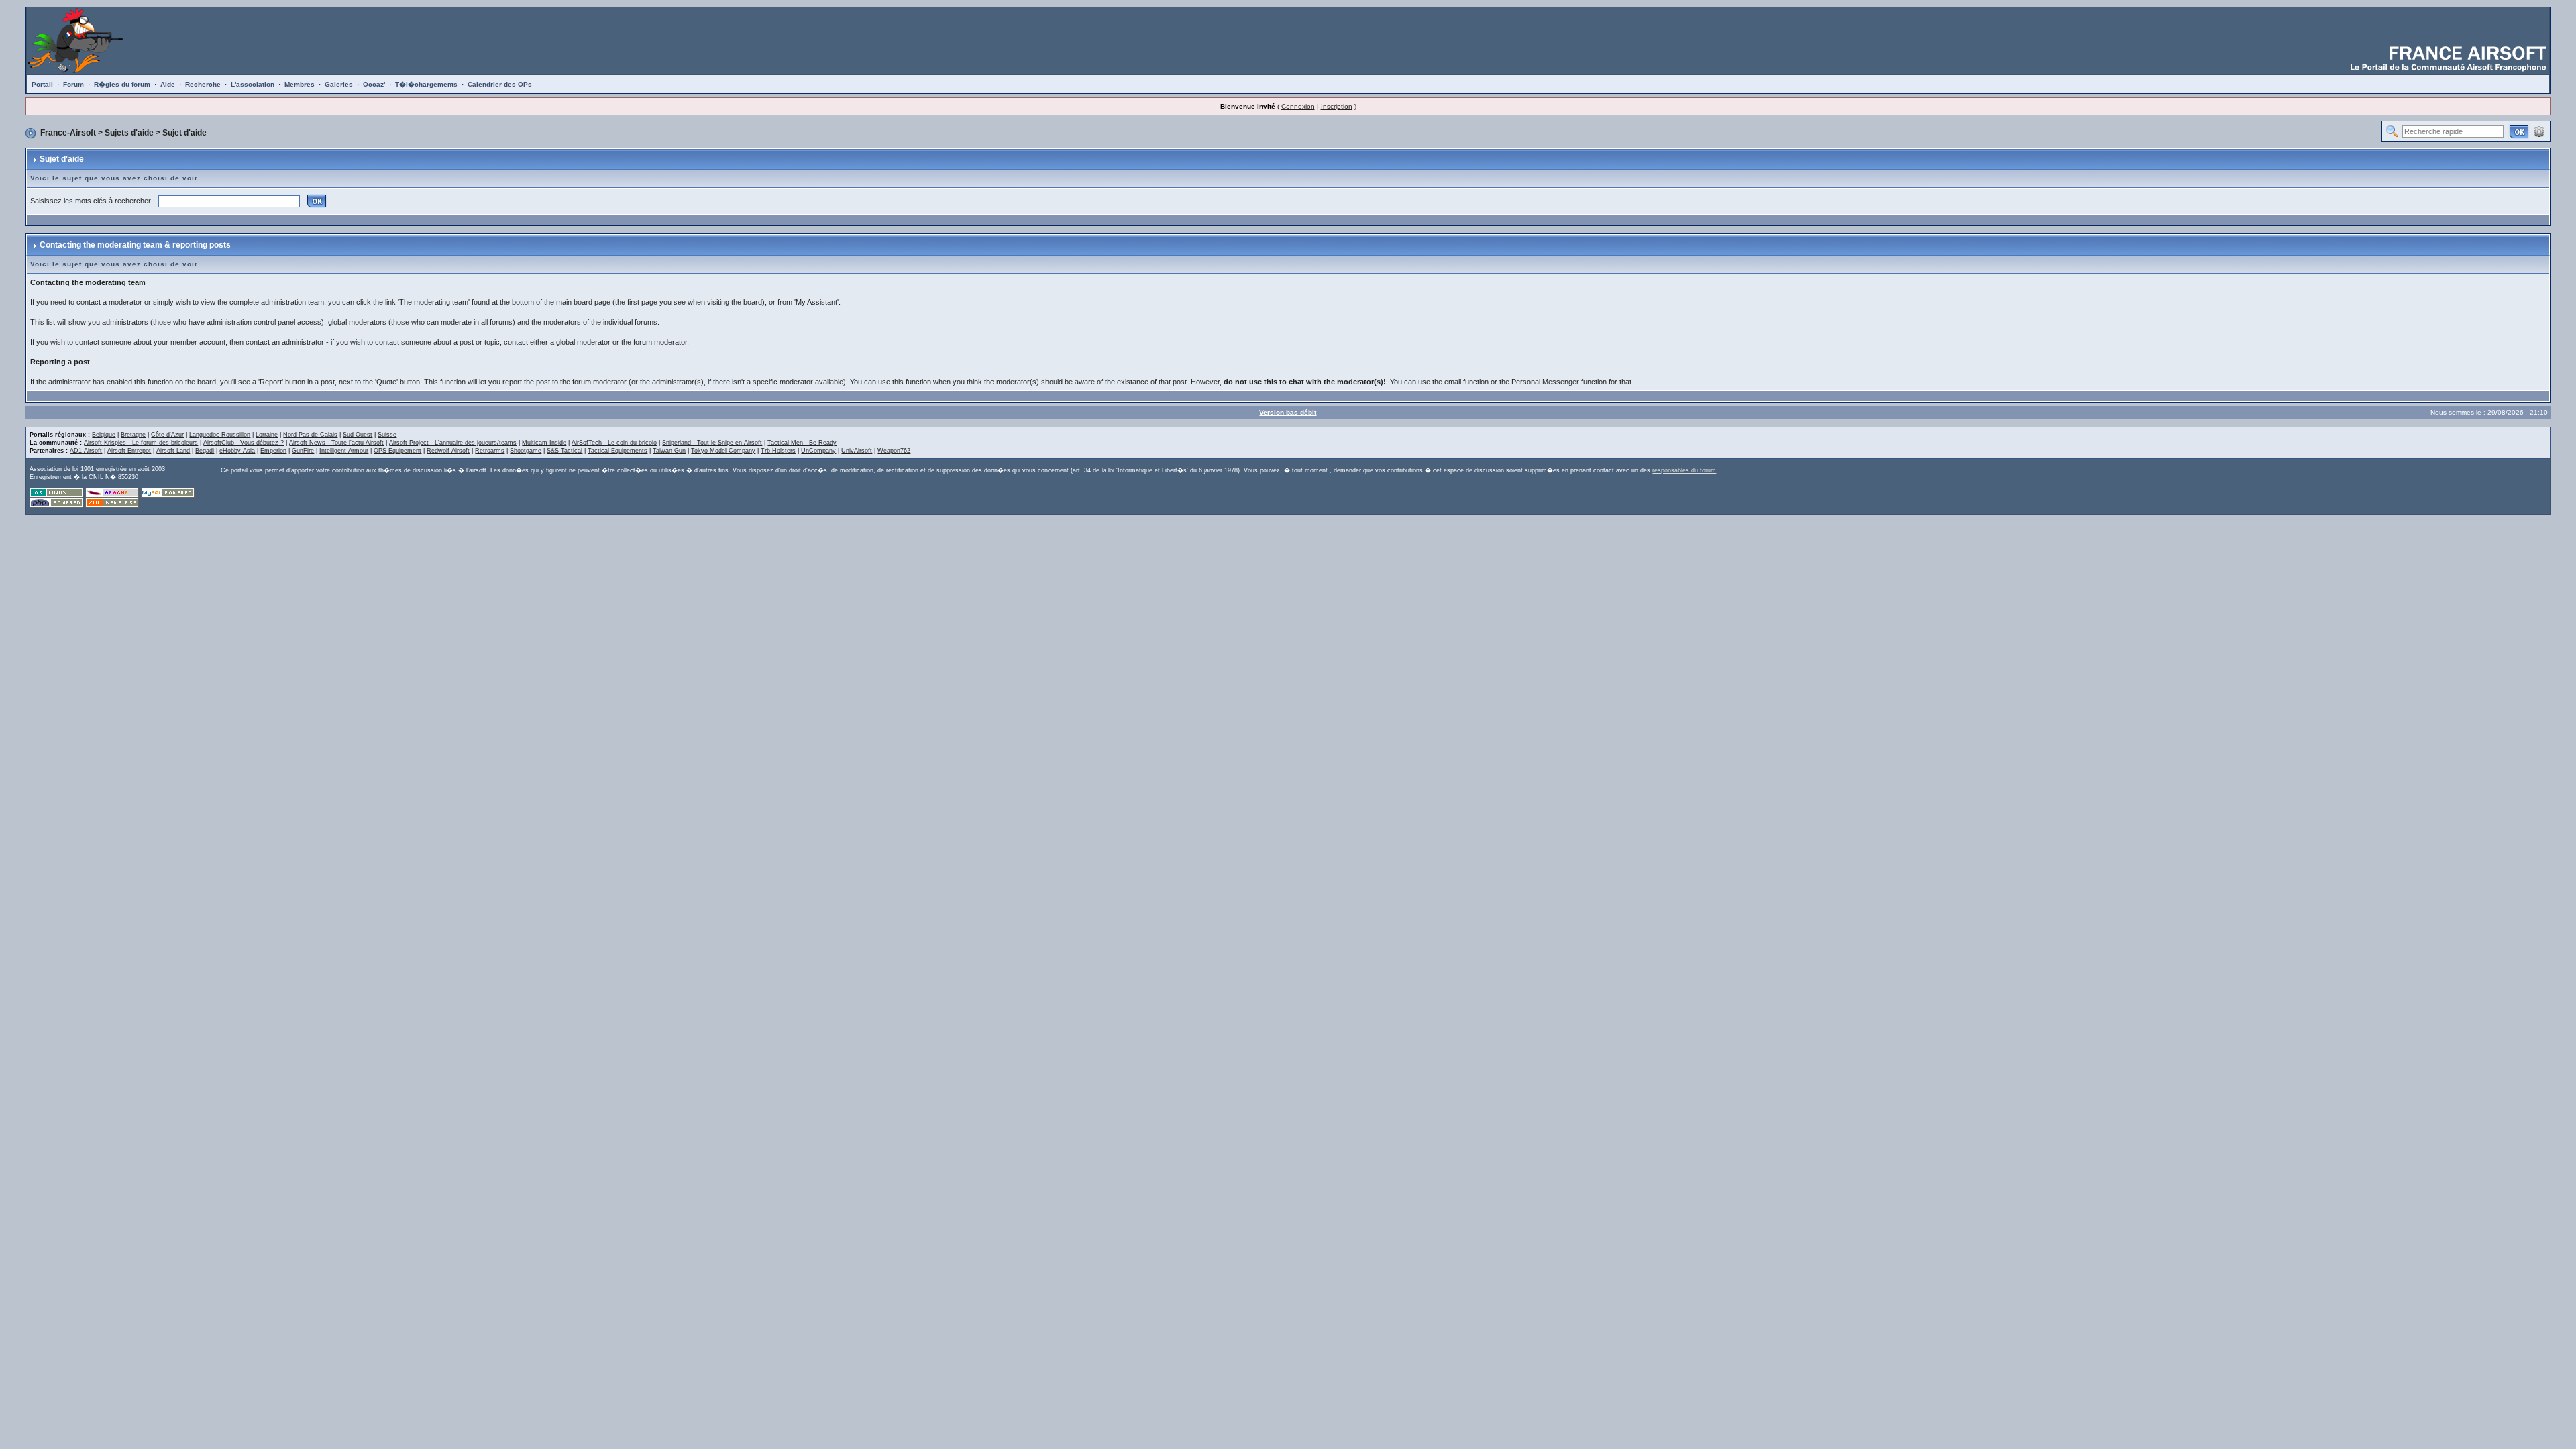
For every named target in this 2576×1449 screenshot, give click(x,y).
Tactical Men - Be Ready (802, 443)
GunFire (303, 451)
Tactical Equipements (618, 451)
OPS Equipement (397, 451)
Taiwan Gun (669, 451)
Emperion (273, 451)
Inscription (1337, 106)
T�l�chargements (426, 84)
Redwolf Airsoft (448, 451)
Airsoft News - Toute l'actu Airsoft (336, 443)
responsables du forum (1684, 470)
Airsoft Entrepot (129, 451)
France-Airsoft (68, 133)
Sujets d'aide (129, 133)
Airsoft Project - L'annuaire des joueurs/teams (453, 443)
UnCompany (818, 451)
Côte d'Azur (167, 435)
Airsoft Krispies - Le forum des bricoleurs (141, 443)
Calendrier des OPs (500, 84)
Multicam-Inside (544, 443)
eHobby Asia (237, 451)
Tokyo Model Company (723, 451)
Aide (168, 84)
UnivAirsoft (857, 451)
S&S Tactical (565, 451)
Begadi (205, 451)
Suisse (387, 435)
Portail (42, 84)
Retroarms (490, 451)
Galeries (339, 84)
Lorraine (267, 435)
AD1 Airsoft (86, 451)
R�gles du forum (122, 84)
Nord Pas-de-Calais (310, 435)
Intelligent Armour (344, 451)
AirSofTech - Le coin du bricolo (614, 443)
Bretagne (133, 435)
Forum (73, 84)
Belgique (104, 435)
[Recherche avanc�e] (2539, 131)
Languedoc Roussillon (220, 435)
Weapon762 (894, 451)
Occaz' (374, 84)
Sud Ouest (358, 435)
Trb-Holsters (778, 451)
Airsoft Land (173, 451)
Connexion (1298, 106)
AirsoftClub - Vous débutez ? (244, 443)
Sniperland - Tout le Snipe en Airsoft (712, 443)
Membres (300, 84)
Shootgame (526, 451)
